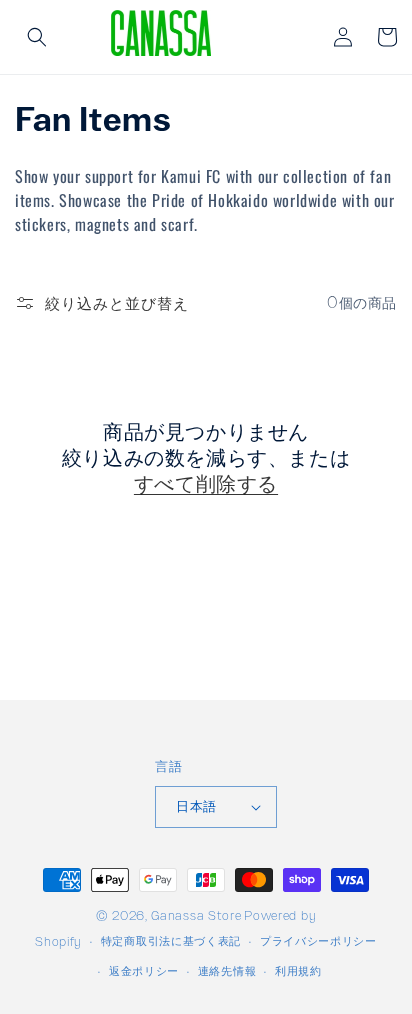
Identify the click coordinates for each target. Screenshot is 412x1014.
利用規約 (298, 970)
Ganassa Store (196, 915)
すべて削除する (206, 483)
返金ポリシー (144, 970)
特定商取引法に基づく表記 (171, 940)
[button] (37, 37)
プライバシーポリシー (318, 940)
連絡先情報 (227, 970)
